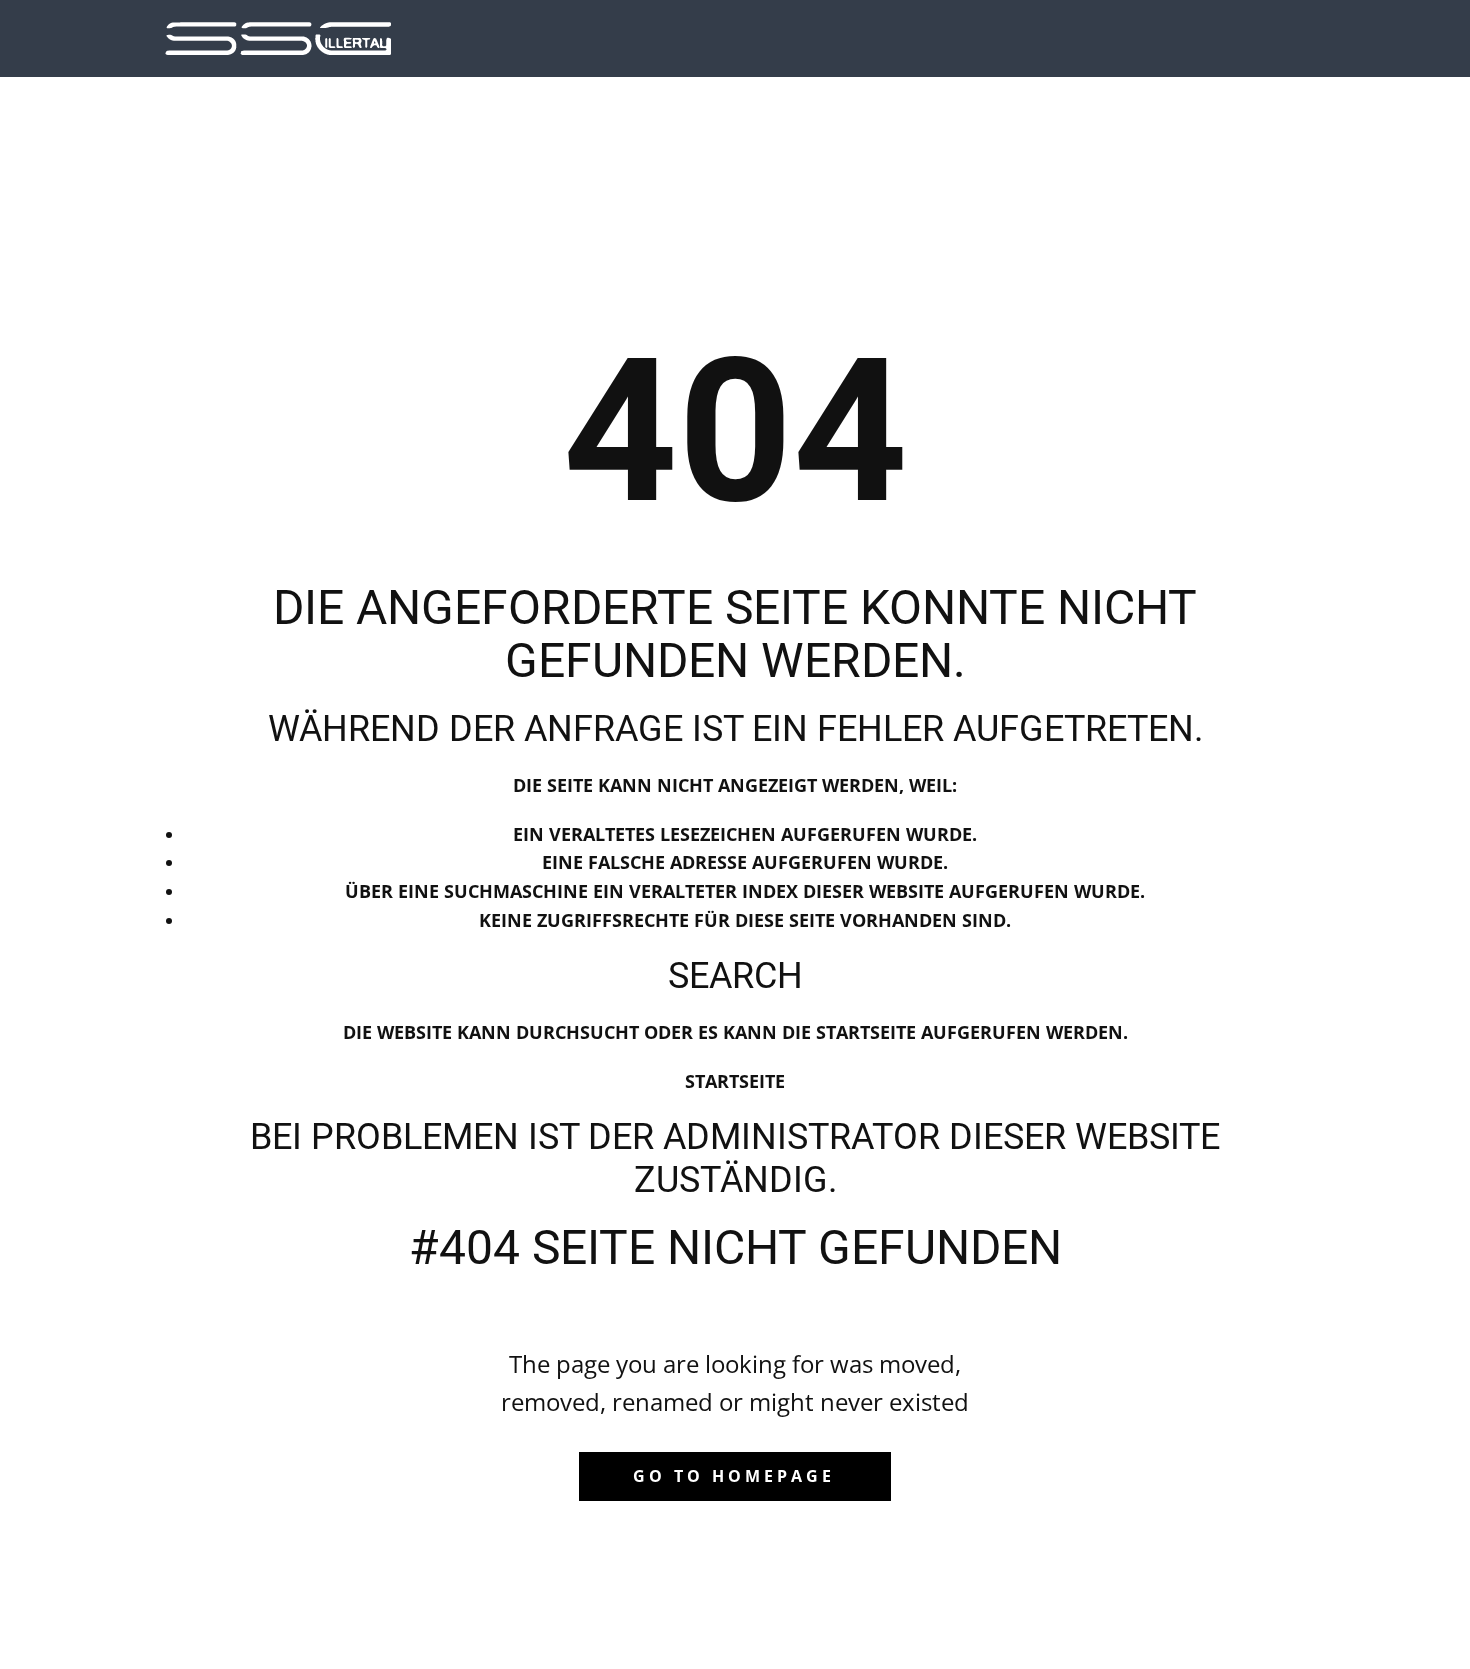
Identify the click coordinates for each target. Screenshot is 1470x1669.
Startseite (735, 1081)
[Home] (278, 38)
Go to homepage (734, 1476)
